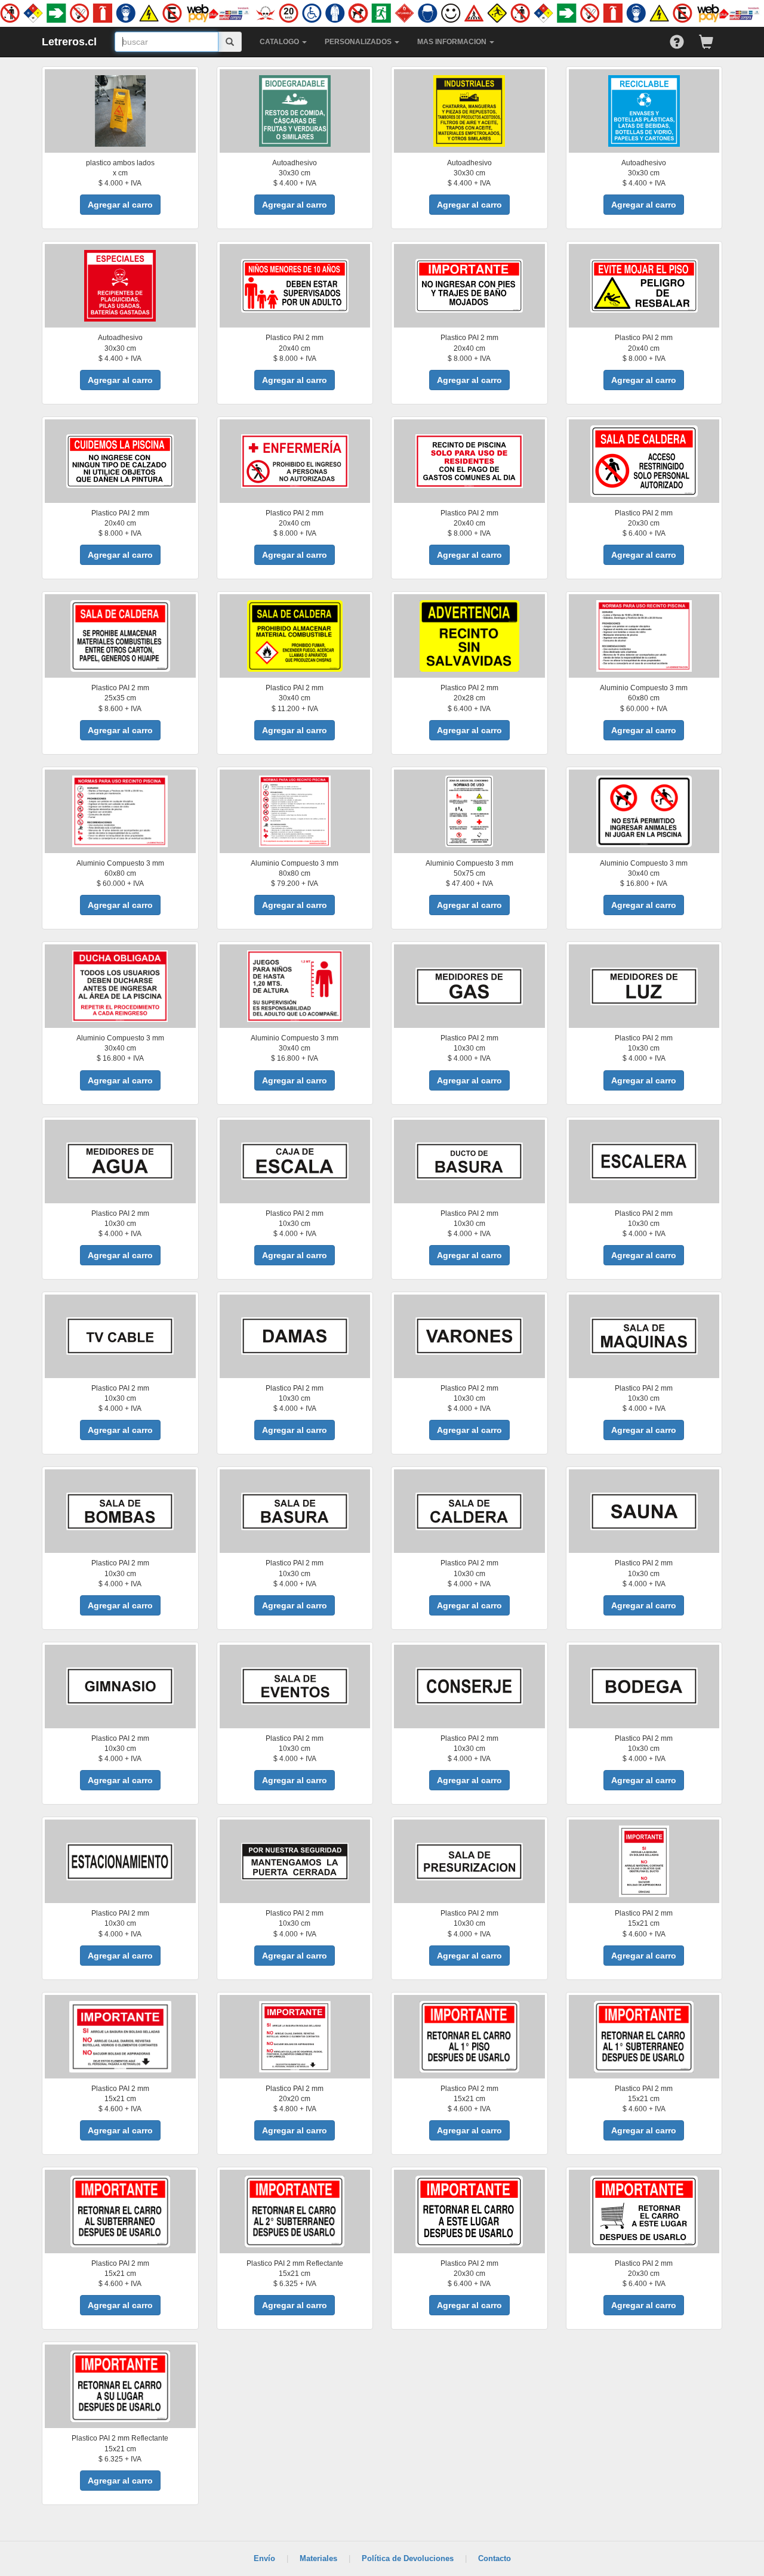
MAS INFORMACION (453, 42)
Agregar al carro (120, 205)
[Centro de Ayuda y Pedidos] (684, 39)
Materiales (318, 2558)
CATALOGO (280, 42)
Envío (264, 2558)
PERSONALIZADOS (359, 42)
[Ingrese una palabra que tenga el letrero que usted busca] (230, 42)
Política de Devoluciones (408, 2558)
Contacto (495, 2558)
